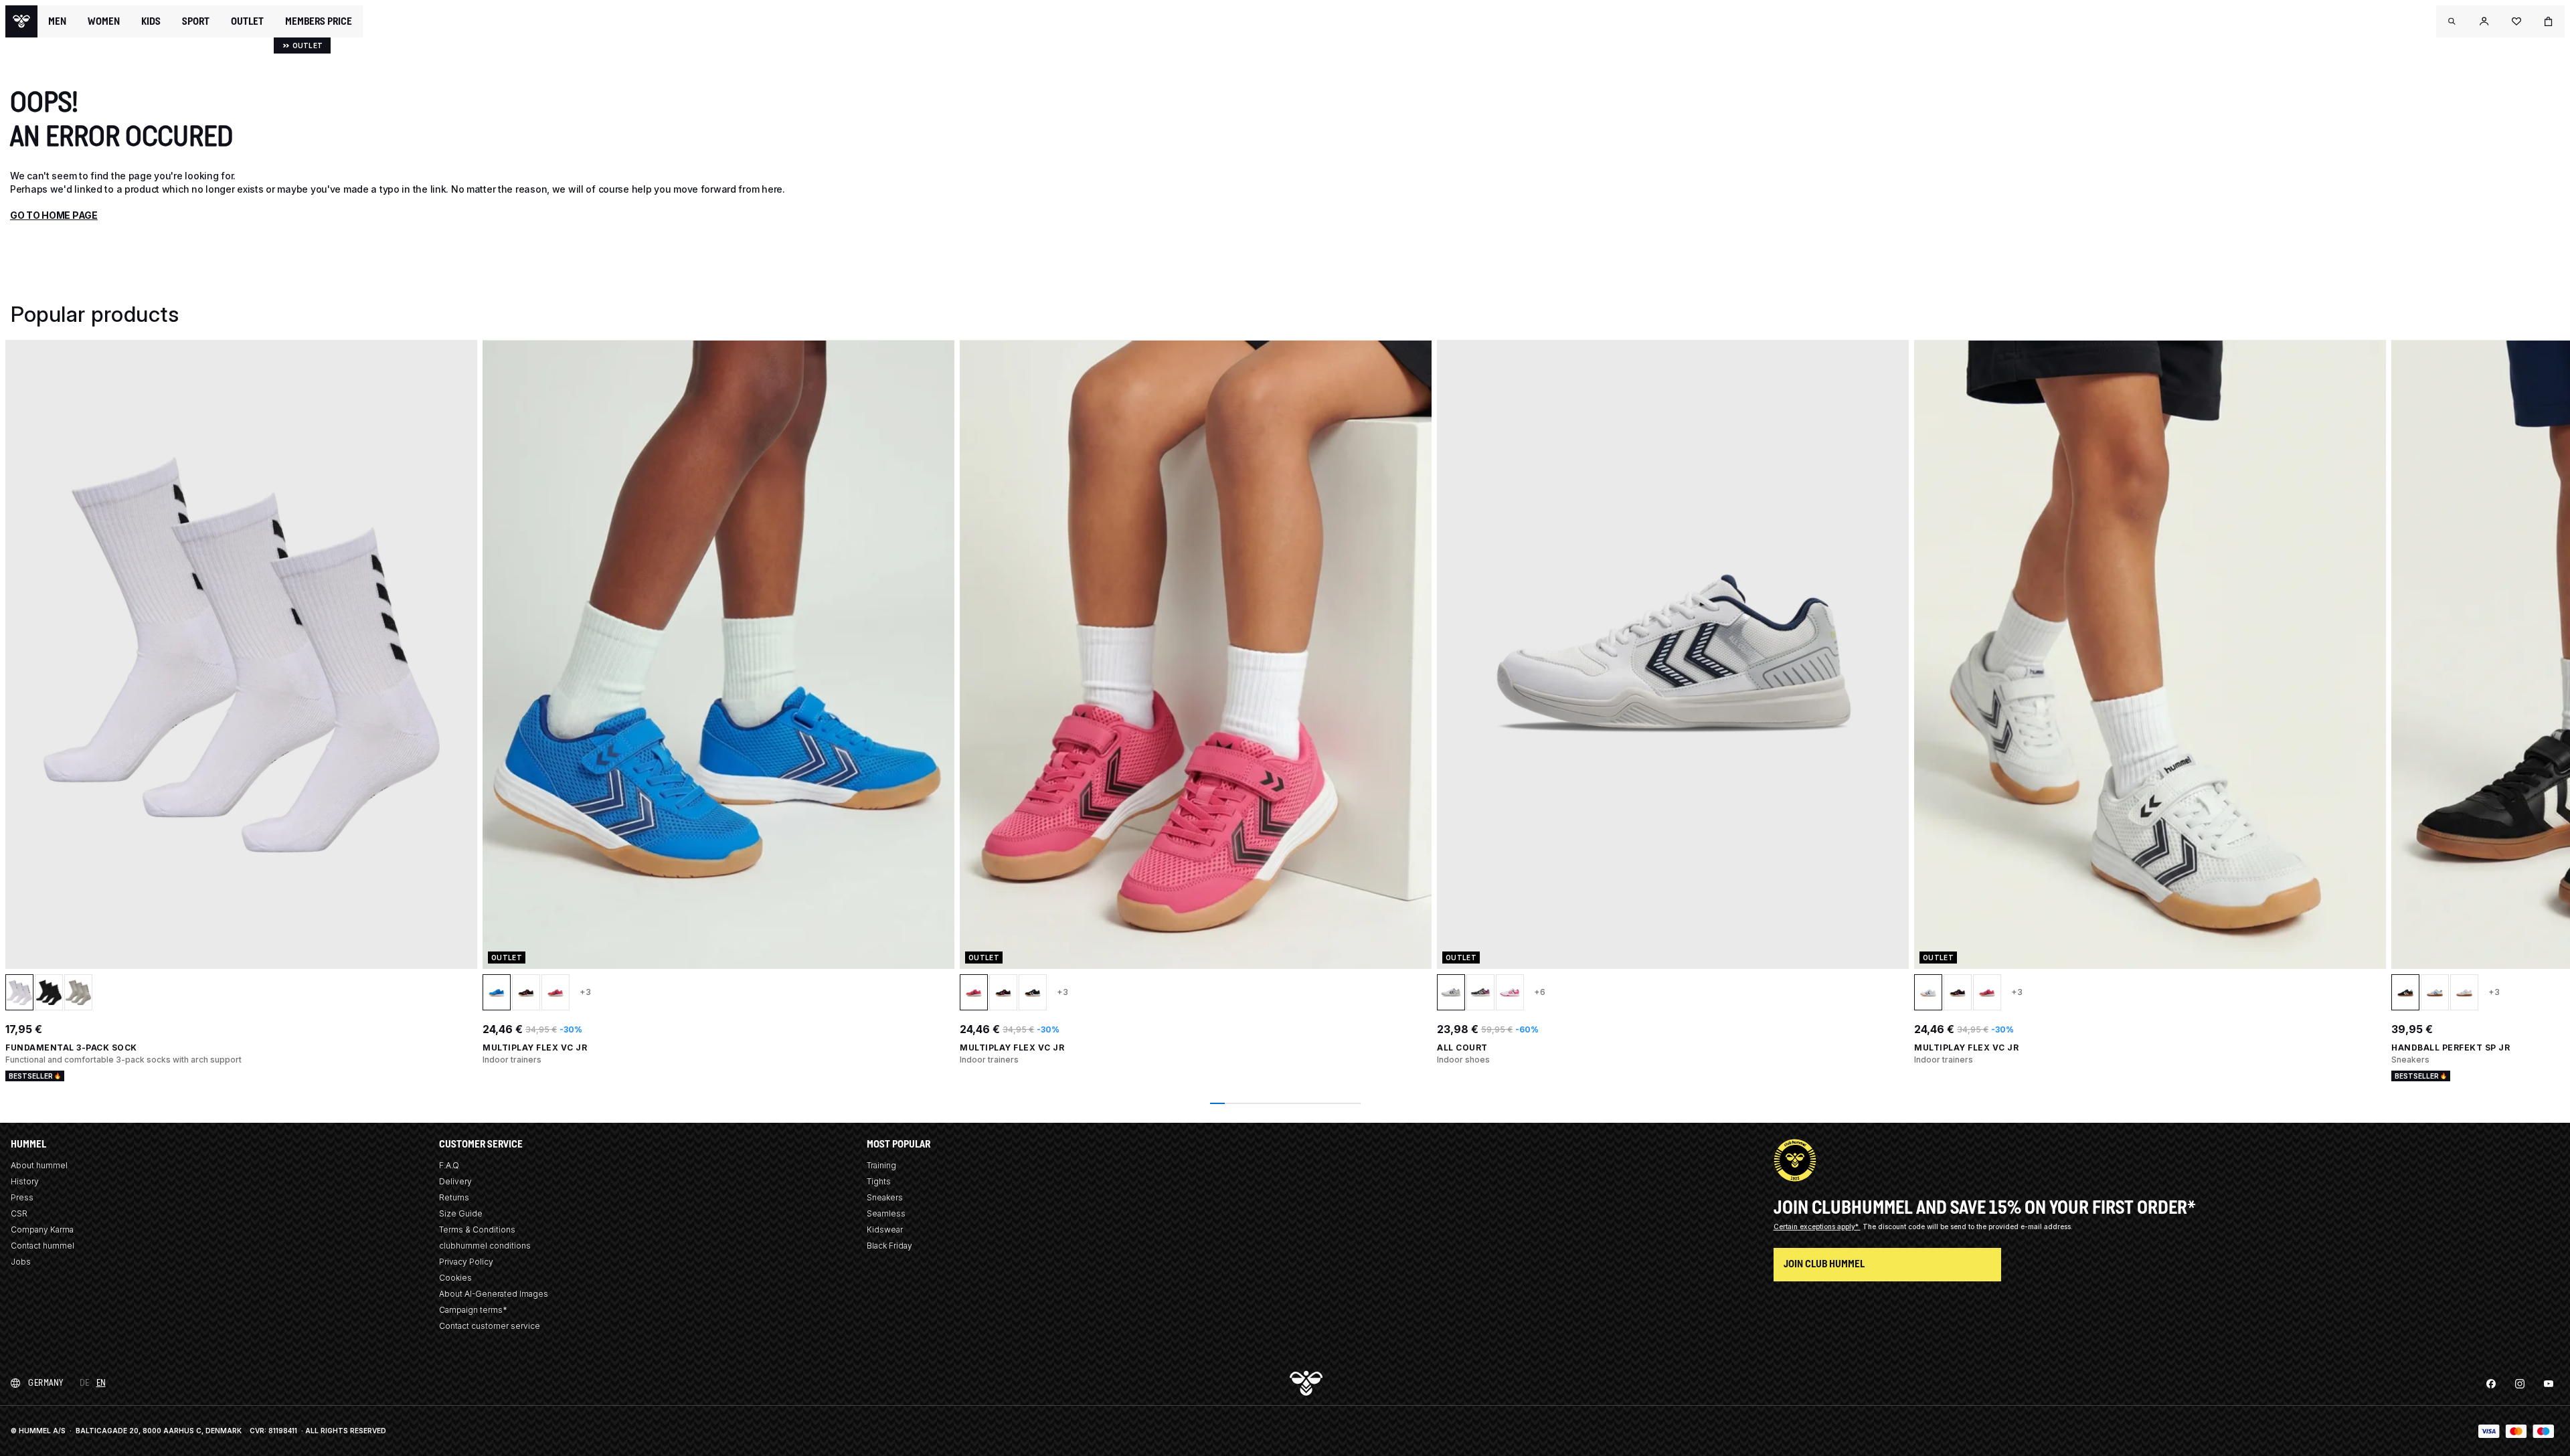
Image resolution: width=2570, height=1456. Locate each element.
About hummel (39, 1165)
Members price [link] (319, 21)
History (25, 1181)
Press (22, 1197)
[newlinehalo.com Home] (21, 21)
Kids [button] (151, 21)
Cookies (455, 1278)
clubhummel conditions (485, 1246)
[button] (2452, 21)
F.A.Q (449, 1165)
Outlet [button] (247, 21)
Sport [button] (196, 21)
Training (881, 1165)
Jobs (21, 1262)
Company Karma (42, 1230)
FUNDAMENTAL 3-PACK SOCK (71, 1048)
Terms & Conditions (477, 1230)
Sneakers (885, 1197)
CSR (19, 1213)
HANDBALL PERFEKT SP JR (2451, 1048)
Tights (879, 1181)
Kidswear (885, 1230)
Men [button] (57, 21)
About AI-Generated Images (494, 1294)
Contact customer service (490, 1326)
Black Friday (889, 1246)
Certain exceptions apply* (1817, 1226)
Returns (454, 1197)
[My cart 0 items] (2549, 21)
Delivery (455, 1181)
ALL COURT (1462, 1048)
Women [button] (104, 21)
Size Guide (461, 1213)
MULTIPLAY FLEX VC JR (535, 1048)
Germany (46, 1383)
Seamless (886, 1213)
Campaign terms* (473, 1310)
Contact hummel (42, 1246)
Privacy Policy (466, 1262)
